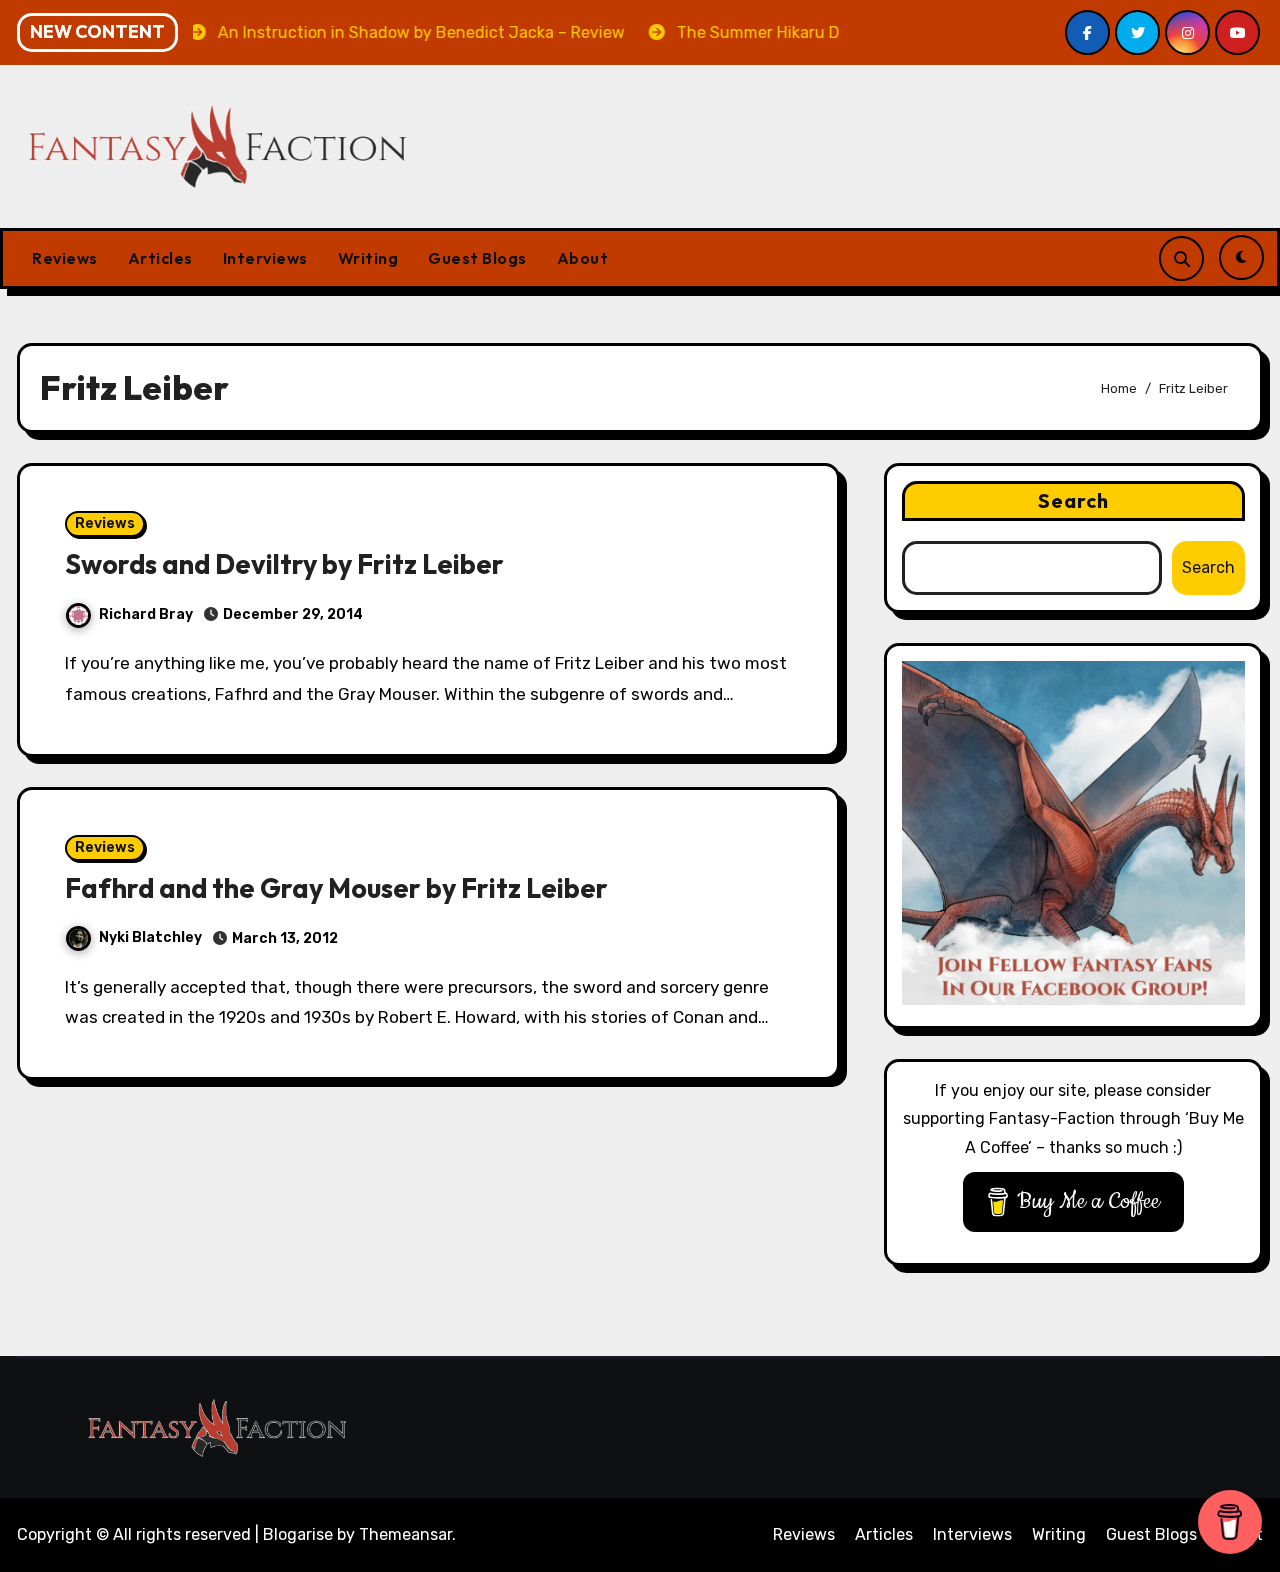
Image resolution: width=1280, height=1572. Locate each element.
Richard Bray (146, 614)
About (583, 258)
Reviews (65, 258)
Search (1074, 500)
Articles (160, 258)
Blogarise (298, 1534)
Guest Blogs (477, 258)
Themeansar (405, 1534)
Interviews (265, 258)
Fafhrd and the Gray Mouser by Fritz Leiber (336, 888)
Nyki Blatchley (150, 937)
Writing (368, 258)
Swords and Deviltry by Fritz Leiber (284, 564)
